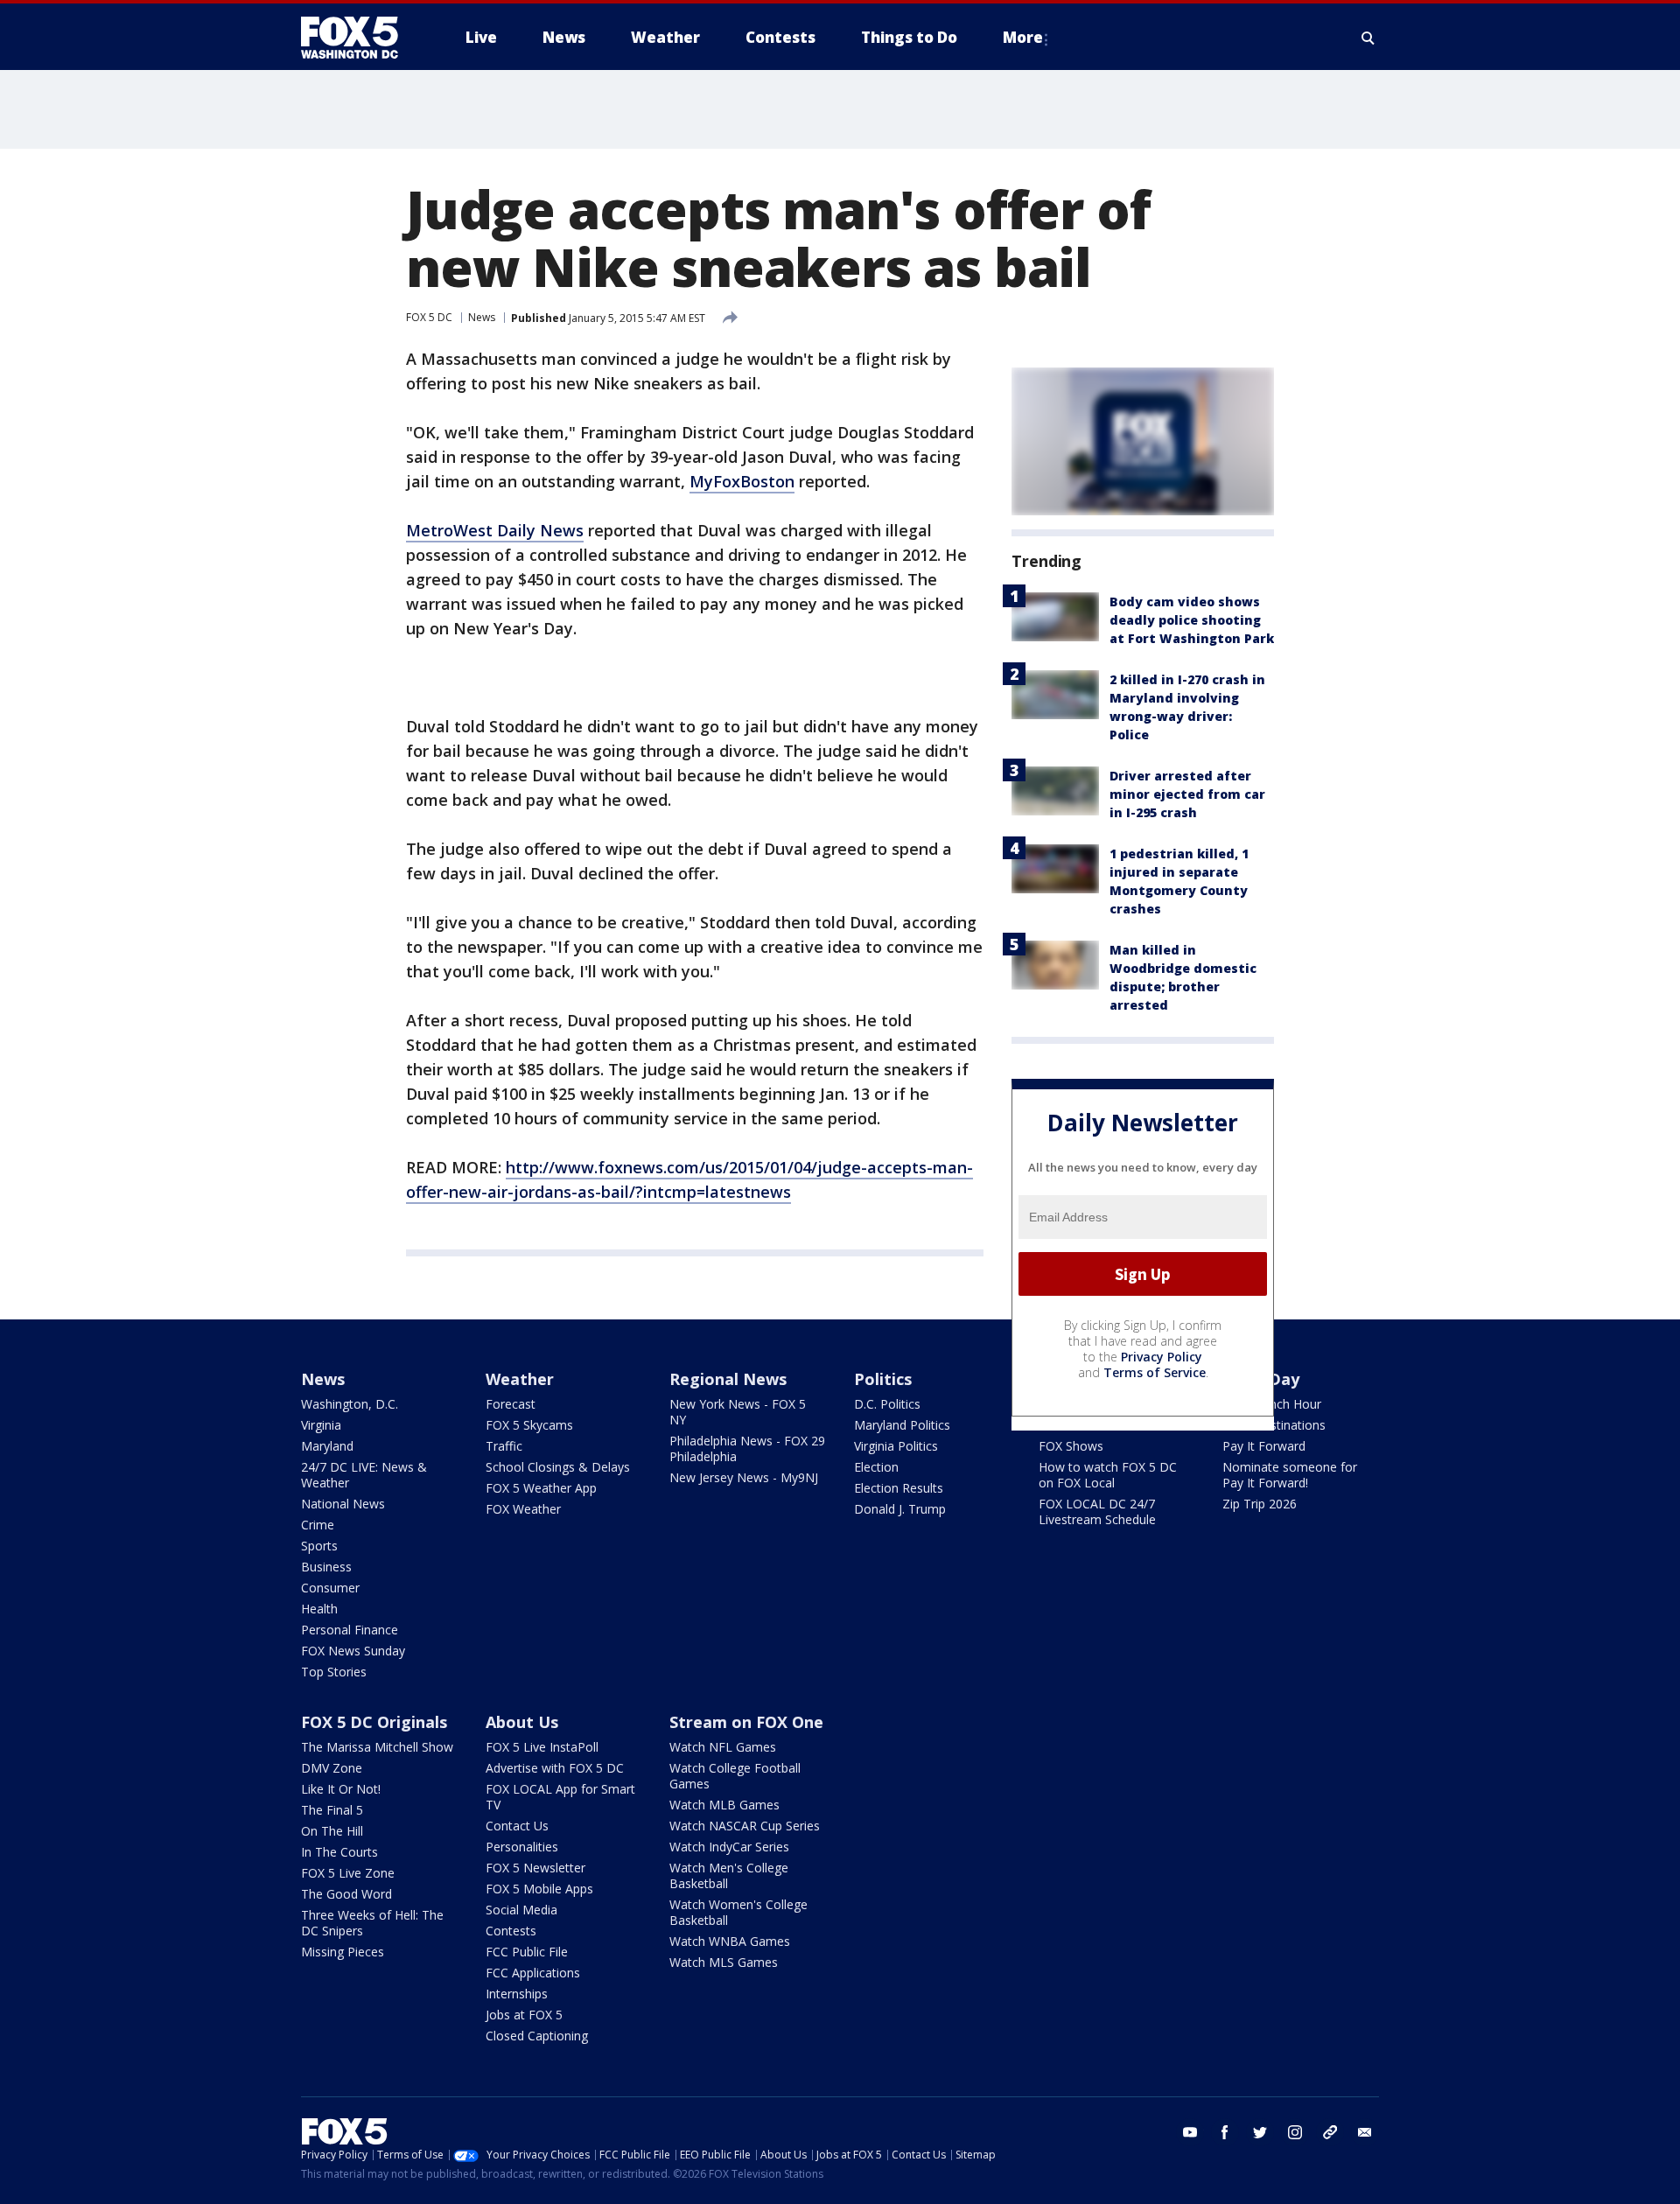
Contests (511, 1931)
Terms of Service (1155, 1372)
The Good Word (346, 1894)
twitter (1260, 2132)
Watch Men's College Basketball (729, 1875)
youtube (1190, 2132)
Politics (883, 1379)
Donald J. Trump (900, 1509)
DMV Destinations (1274, 1425)
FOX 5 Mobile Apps (539, 1889)
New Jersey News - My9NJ (744, 1477)
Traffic (504, 1446)
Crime (318, 1525)
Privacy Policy (1162, 1357)
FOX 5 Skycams (529, 1425)
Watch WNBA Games (730, 1941)
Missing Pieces (343, 1952)
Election (876, 1467)
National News (343, 1504)
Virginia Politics (896, 1446)
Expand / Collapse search (1368, 38)
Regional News (728, 1379)
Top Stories (334, 1672)
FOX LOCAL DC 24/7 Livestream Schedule (1097, 1511)
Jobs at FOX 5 (524, 2015)
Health (319, 1609)
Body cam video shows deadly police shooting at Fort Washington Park (1192, 620)
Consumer (330, 1588)
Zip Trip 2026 (1260, 1504)
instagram (1295, 2132)
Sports (319, 1546)
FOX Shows (1071, 1446)
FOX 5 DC (429, 317)
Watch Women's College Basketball (738, 1912)
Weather (520, 1379)
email (1365, 2132)
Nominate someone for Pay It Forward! (1290, 1475)
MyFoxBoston (742, 481)
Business (326, 1567)
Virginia (321, 1425)
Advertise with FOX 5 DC (555, 1768)
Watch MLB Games (724, 1805)
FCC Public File (527, 1952)
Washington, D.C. (350, 1404)
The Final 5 (332, 1810)
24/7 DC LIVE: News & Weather (364, 1475)
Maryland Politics (902, 1425)
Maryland (327, 1446)
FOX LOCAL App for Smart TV (560, 1797)
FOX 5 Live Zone (348, 1873)
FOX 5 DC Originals (374, 1722)
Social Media (521, 1910)
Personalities (522, 1847)
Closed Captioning (537, 2036)
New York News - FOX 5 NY (738, 1412)
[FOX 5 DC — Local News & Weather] (359, 38)
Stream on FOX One (746, 1722)
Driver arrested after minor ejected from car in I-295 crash (1187, 794)
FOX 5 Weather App (541, 1488)
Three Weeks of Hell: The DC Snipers (372, 1923)
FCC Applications (533, 1973)
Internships (517, 1994)
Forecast (511, 1404)
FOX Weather (523, 1509)
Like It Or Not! (341, 1789)
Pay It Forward (1264, 1446)
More (1023, 37)
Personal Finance (350, 1630)
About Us (522, 1722)
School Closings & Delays (558, 1467)
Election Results (899, 1488)
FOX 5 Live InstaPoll (542, 1747)
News (482, 317)
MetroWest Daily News (495, 530)
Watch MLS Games (724, 1962)
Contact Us (517, 1826)
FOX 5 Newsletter (535, 1868)
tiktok (1330, 2132)
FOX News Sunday (353, 1651)
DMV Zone (332, 1768)
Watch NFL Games (723, 1747)
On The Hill (332, 1831)
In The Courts (339, 1852)
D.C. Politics (887, 1404)
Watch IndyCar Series (729, 1847)
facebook (1225, 2132)
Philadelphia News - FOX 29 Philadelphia (747, 1448)
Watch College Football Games (735, 1776)
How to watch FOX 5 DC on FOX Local (1108, 1475)
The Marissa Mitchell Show (377, 1747)
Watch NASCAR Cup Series (745, 1826)
